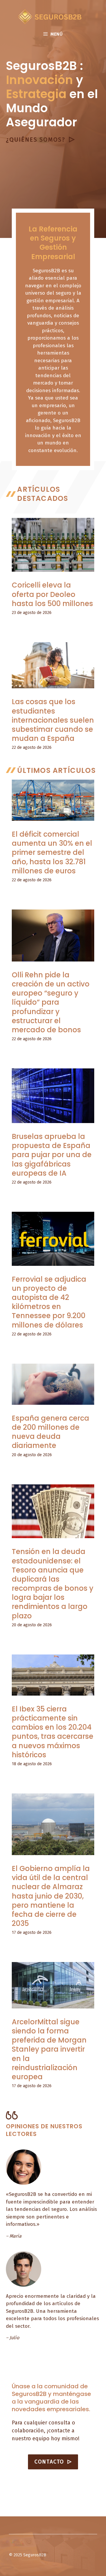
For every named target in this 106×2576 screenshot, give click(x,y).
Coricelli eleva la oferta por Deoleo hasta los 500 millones (52, 594)
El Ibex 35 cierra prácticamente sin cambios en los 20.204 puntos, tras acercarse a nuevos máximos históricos (53, 1732)
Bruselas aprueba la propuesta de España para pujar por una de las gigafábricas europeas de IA (52, 1155)
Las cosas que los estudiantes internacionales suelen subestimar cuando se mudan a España (53, 720)
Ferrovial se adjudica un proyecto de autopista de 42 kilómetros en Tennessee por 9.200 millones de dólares (49, 1302)
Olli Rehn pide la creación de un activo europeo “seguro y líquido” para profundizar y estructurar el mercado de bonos (51, 1002)
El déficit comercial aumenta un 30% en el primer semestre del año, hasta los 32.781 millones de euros (52, 852)
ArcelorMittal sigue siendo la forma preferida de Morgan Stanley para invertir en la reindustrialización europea (49, 2049)
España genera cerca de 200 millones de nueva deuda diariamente (50, 1432)
